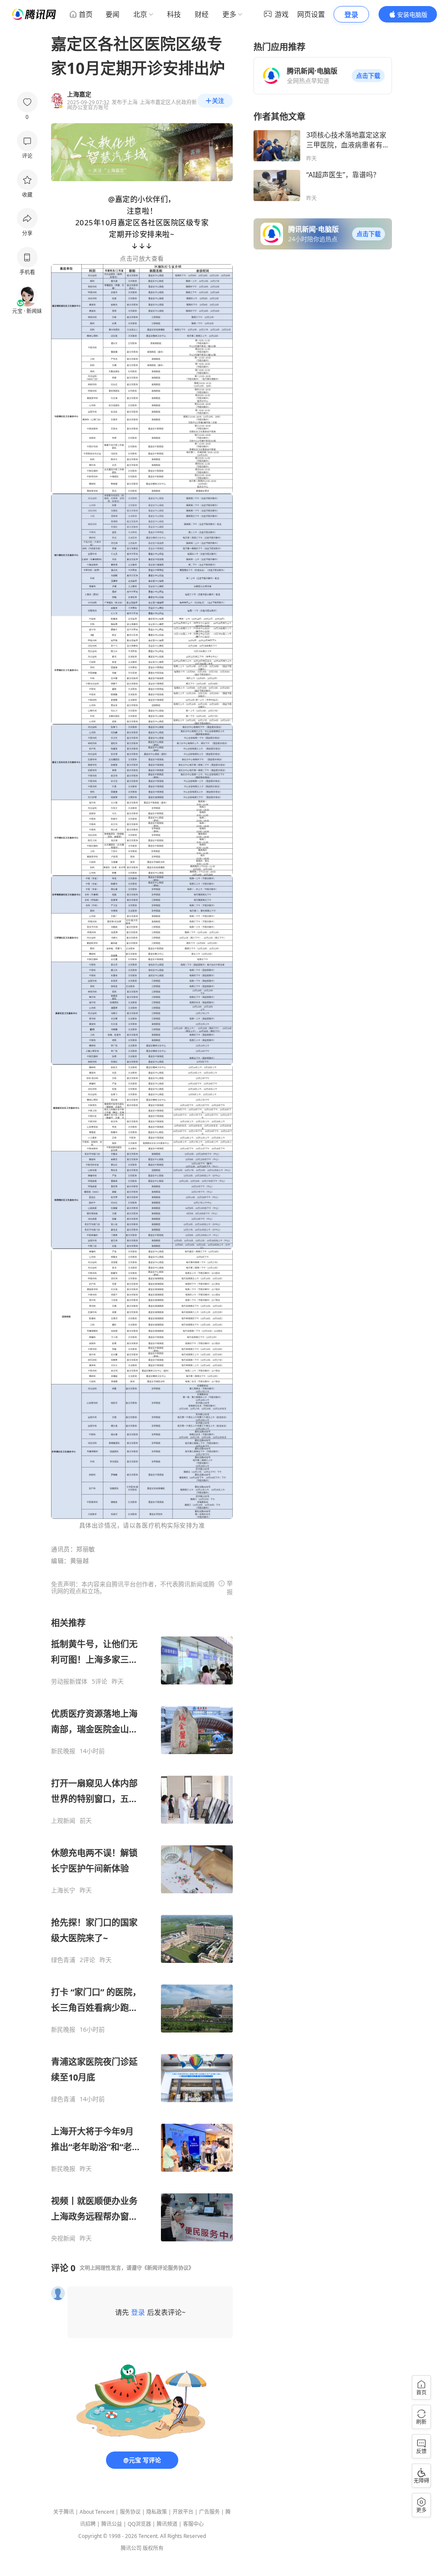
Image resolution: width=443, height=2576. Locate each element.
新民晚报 (63, 1751)
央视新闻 (63, 2238)
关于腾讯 (64, 2512)
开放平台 (183, 2512)
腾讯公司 (131, 2548)
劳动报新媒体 (69, 1681)
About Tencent (97, 2512)
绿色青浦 (63, 1960)
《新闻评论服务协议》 (168, 2268)
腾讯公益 (112, 2524)
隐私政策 (157, 2512)
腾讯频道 (167, 2524)
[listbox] (142, 1930)
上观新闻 (63, 1821)
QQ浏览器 (139, 2524)
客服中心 (193, 2524)
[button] (368, 76)
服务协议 (130, 2512)
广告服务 (209, 2512)
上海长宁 (63, 1890)
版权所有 (153, 2548)
